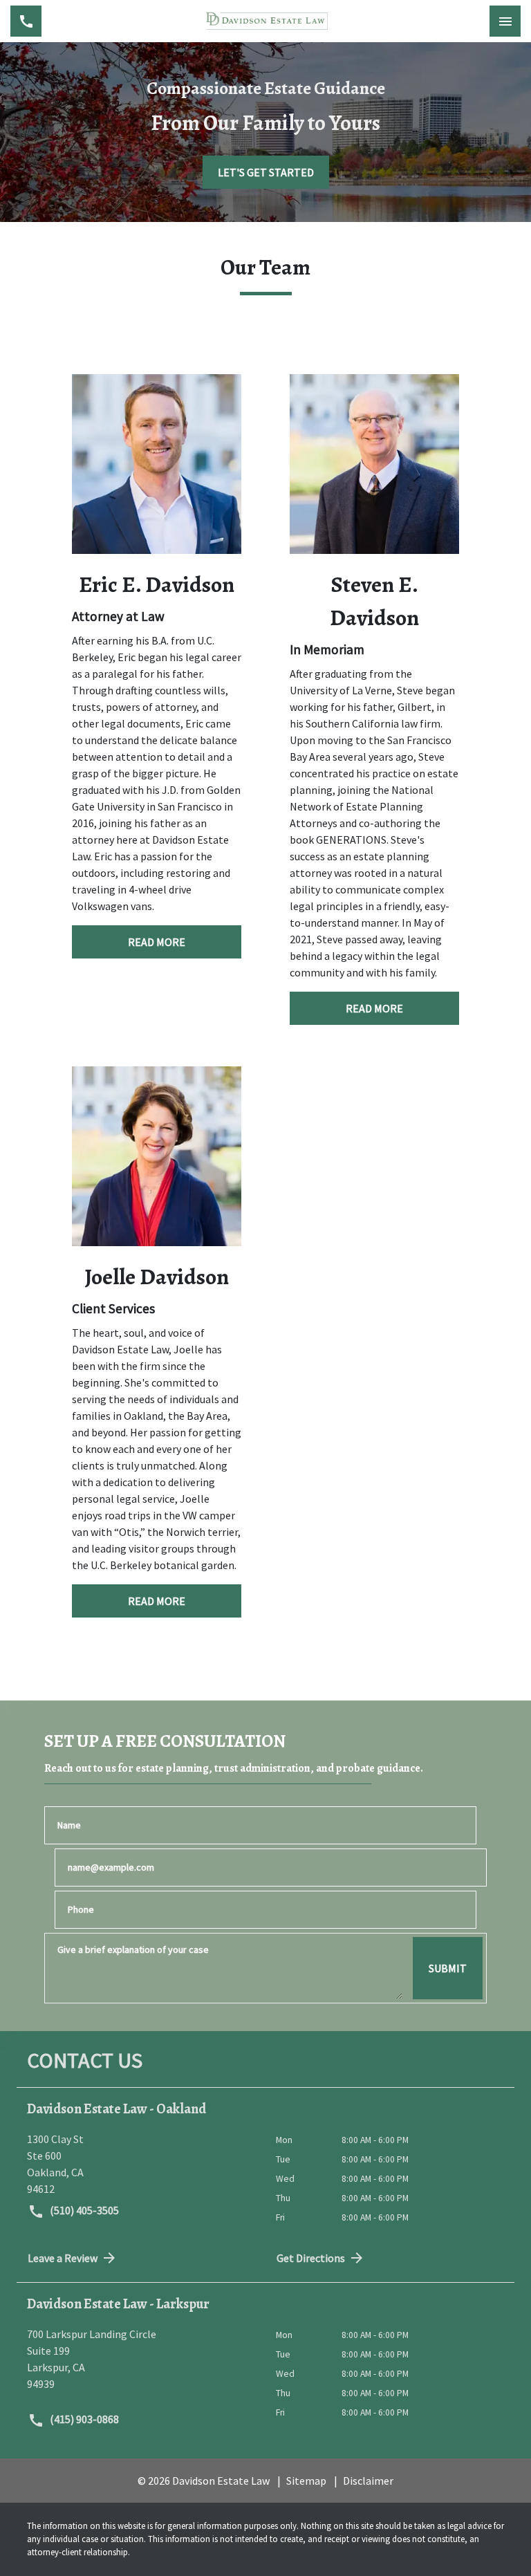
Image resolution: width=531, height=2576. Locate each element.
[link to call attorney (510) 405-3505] (26, 21)
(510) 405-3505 (83, 2210)
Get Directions (311, 2258)
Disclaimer (368, 2481)
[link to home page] (265, 21)
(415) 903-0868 (83, 2419)
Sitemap (306, 2481)
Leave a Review (63, 2258)
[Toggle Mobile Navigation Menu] (505, 21)
